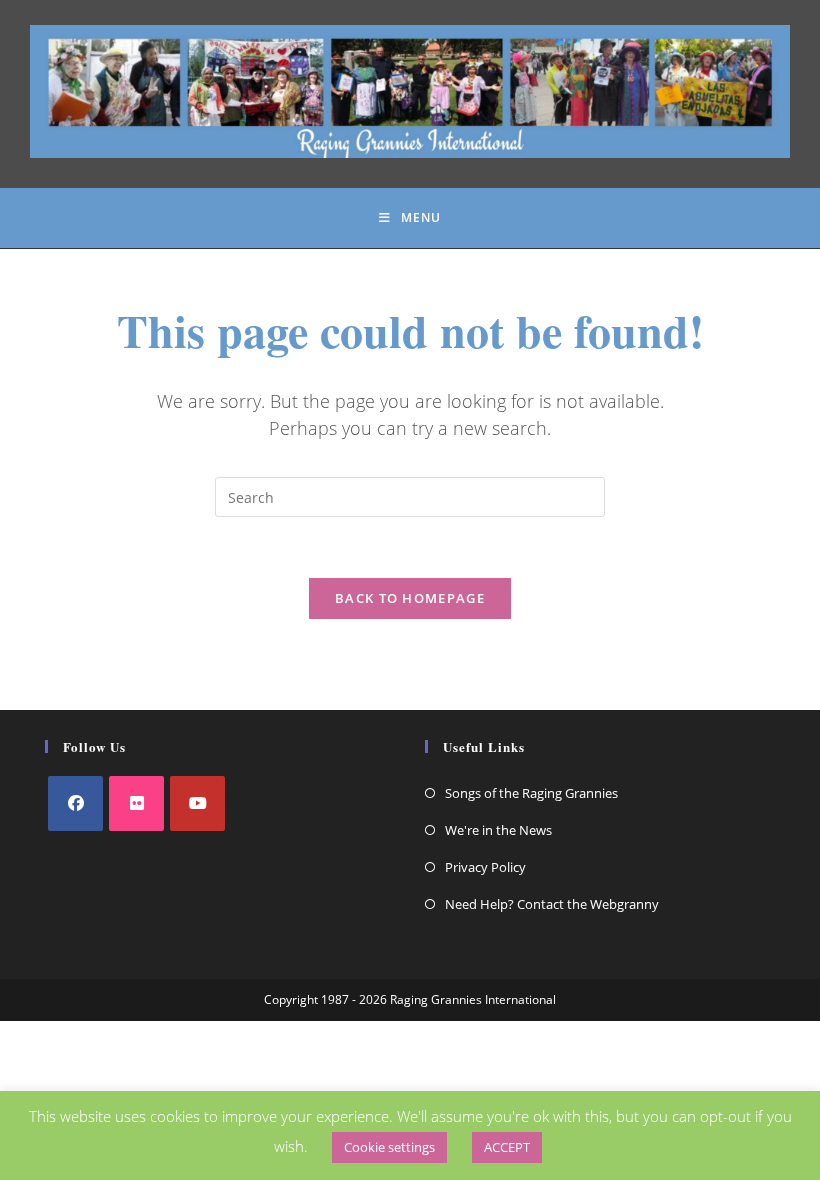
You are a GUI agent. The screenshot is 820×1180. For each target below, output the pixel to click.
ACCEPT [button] (507, 1147)
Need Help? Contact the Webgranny (552, 904)
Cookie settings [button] (389, 1147)
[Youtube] (197, 803)
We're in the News (498, 830)
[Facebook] (75, 803)
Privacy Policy (485, 867)
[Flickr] (136, 803)
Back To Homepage (410, 598)
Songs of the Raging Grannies (531, 793)
